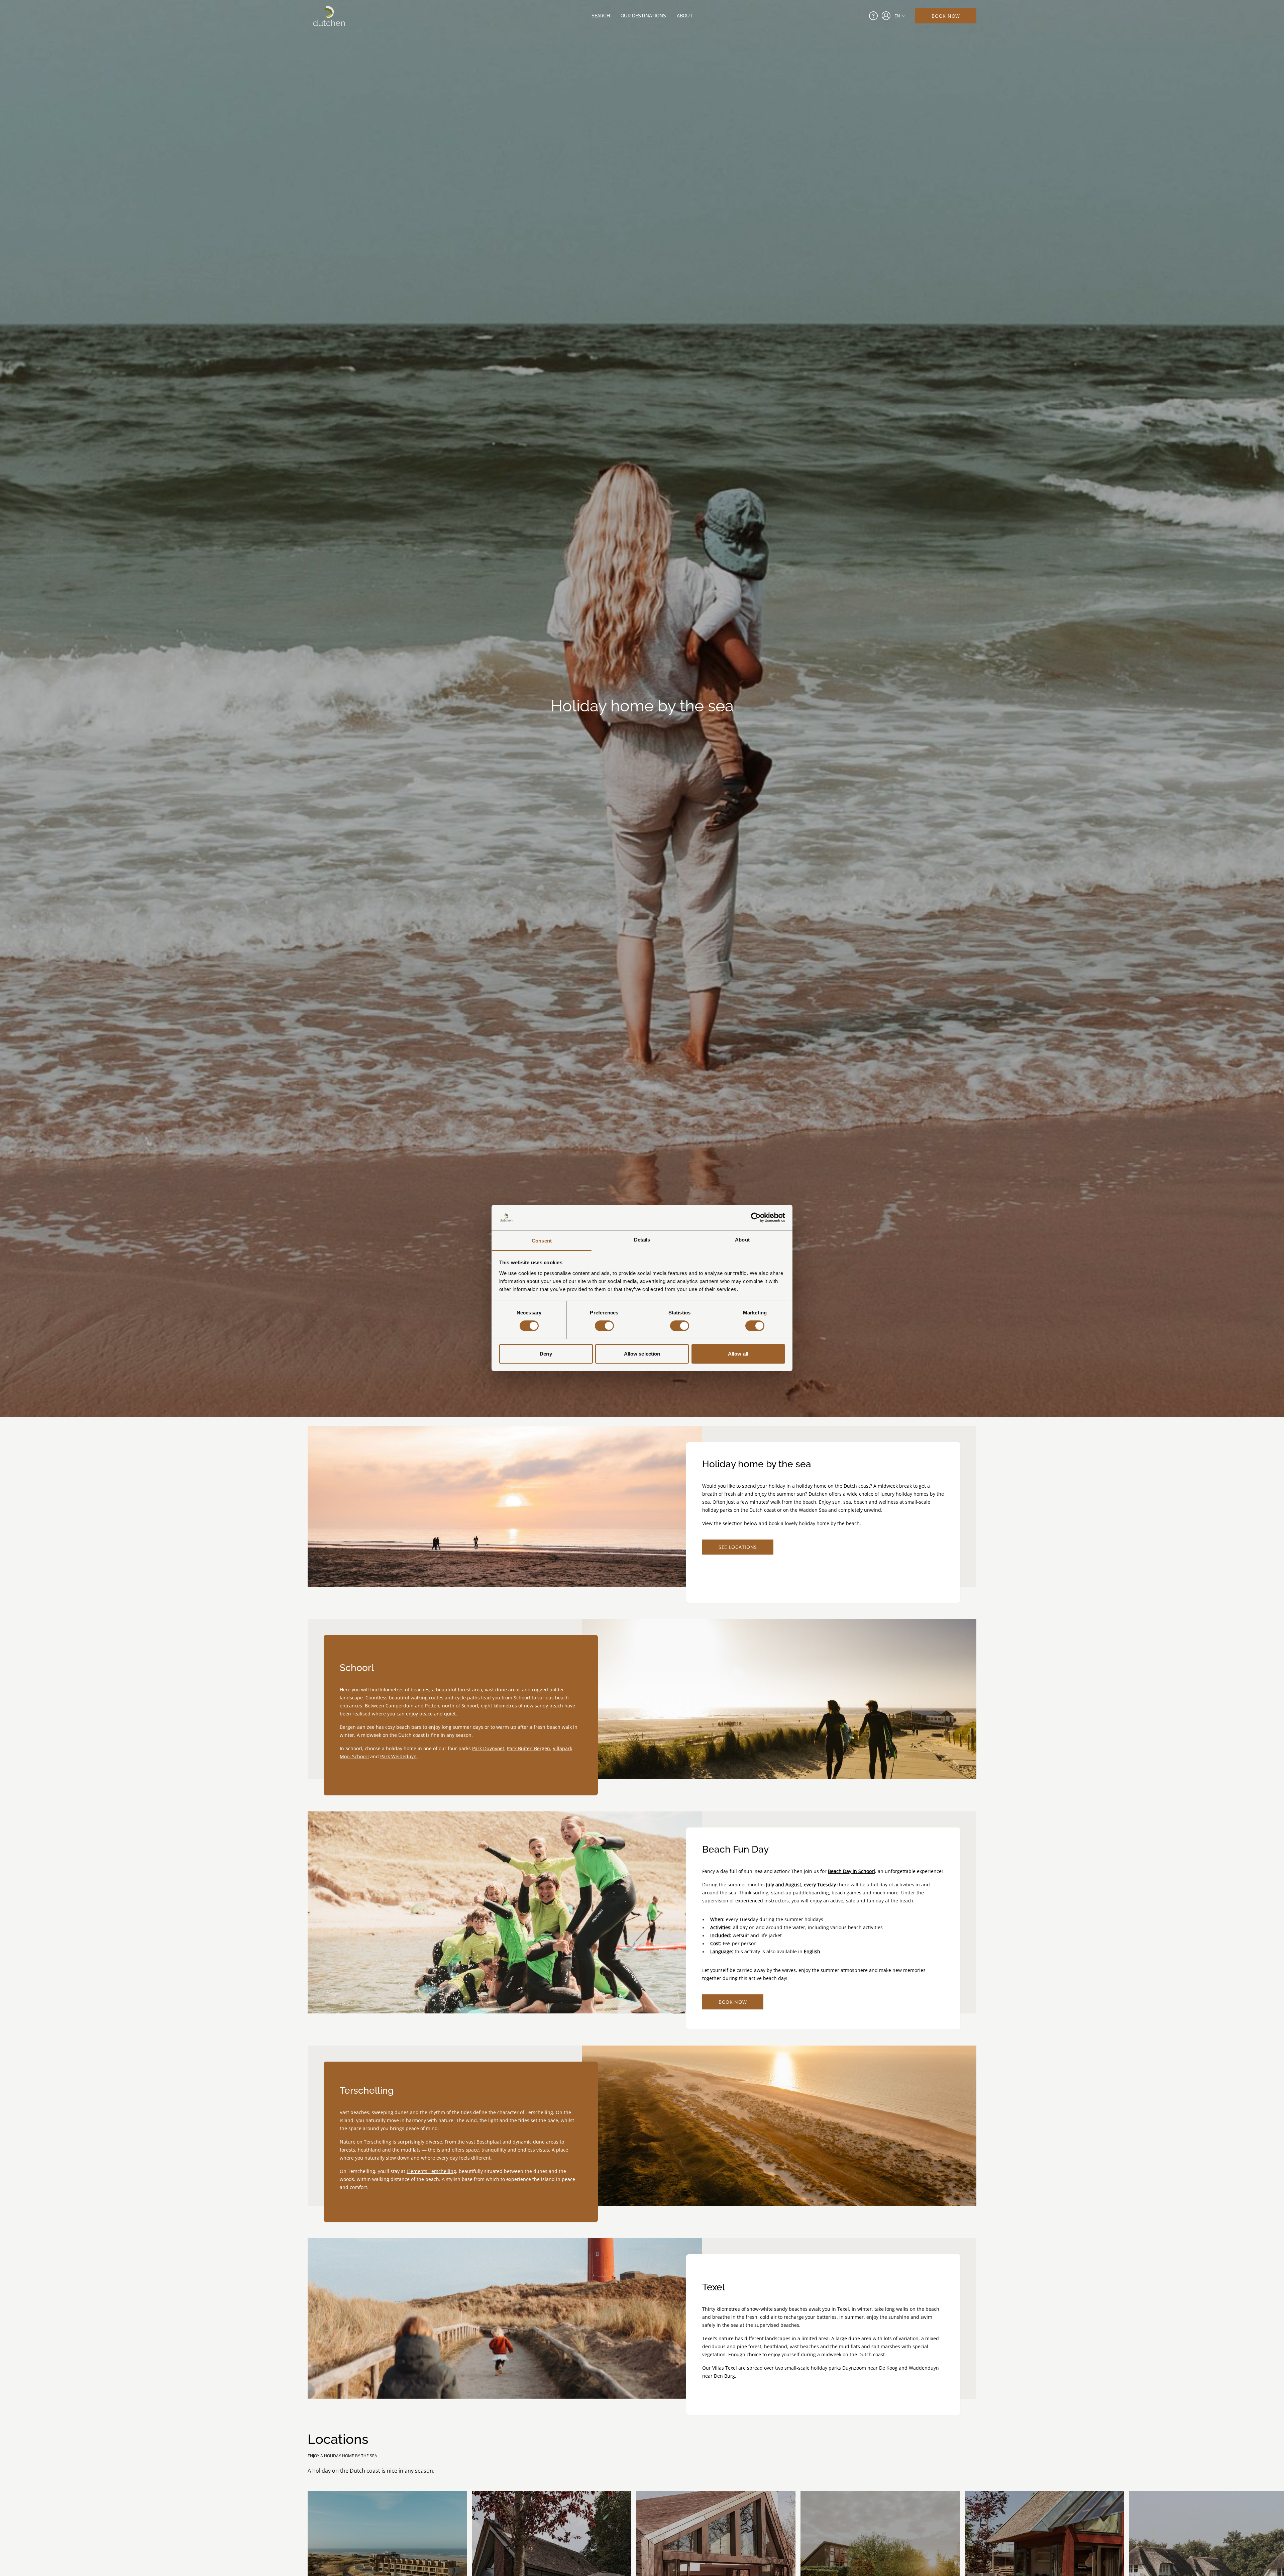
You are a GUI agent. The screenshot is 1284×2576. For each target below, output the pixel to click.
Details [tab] (642, 1240)
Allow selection (642, 1354)
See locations (738, 1547)
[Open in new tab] (886, 16)
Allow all (738, 1354)
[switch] (604, 1326)
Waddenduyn (924, 2368)
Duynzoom (854, 2368)
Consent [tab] (542, 1241)
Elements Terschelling (431, 2171)
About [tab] (742, 1240)
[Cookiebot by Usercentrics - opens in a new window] (756, 1217)
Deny (546, 1354)
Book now (946, 16)
